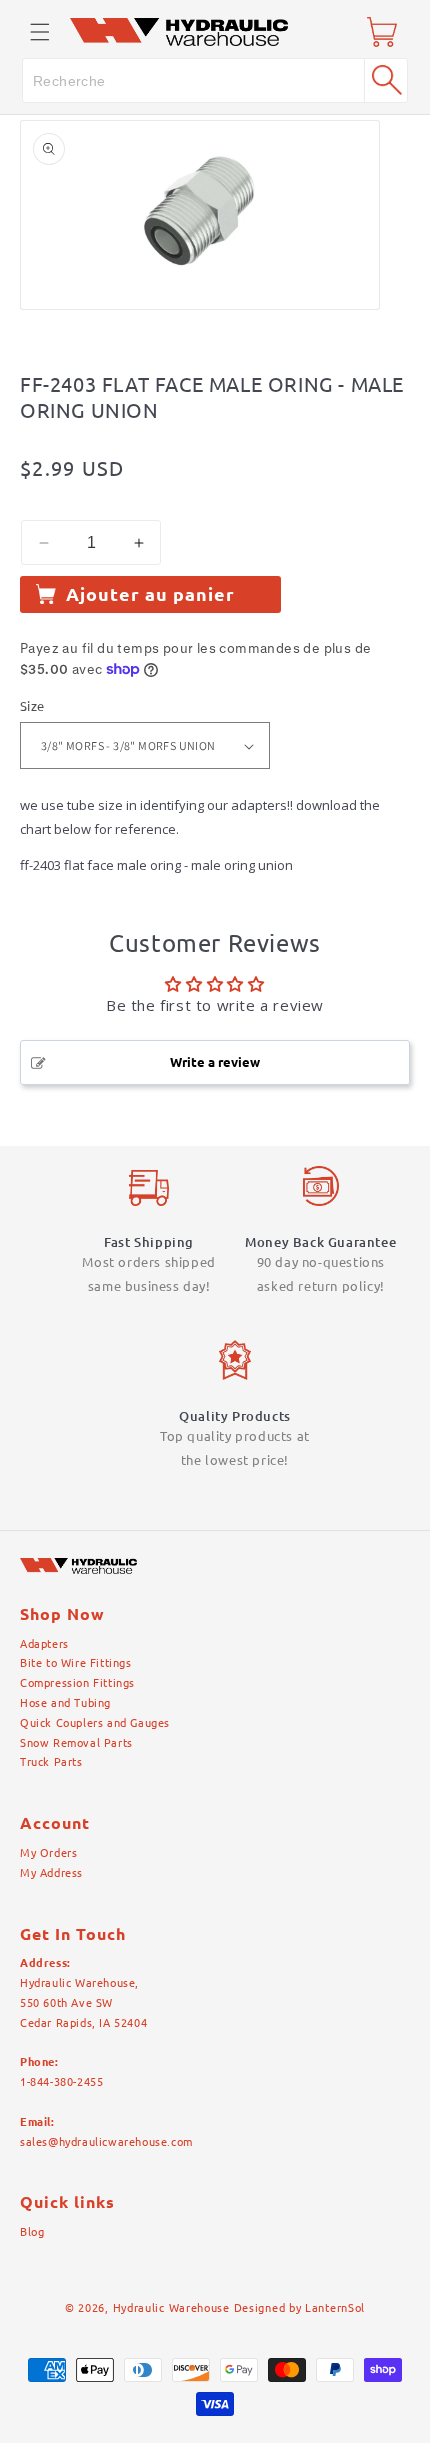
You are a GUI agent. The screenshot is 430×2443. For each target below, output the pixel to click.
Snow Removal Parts (76, 1743)
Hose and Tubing (65, 1703)
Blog (32, 2232)
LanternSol (335, 2308)
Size (32, 706)
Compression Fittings (77, 1683)
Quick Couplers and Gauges (95, 1723)
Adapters (44, 1644)
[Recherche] (386, 80)
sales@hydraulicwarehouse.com (106, 2142)
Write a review (215, 1062)
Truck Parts (51, 1762)
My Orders (48, 1853)
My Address (51, 1873)
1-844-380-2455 (61, 2082)
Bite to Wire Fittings (76, 1663)
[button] (40, 32)
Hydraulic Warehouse (171, 2308)
